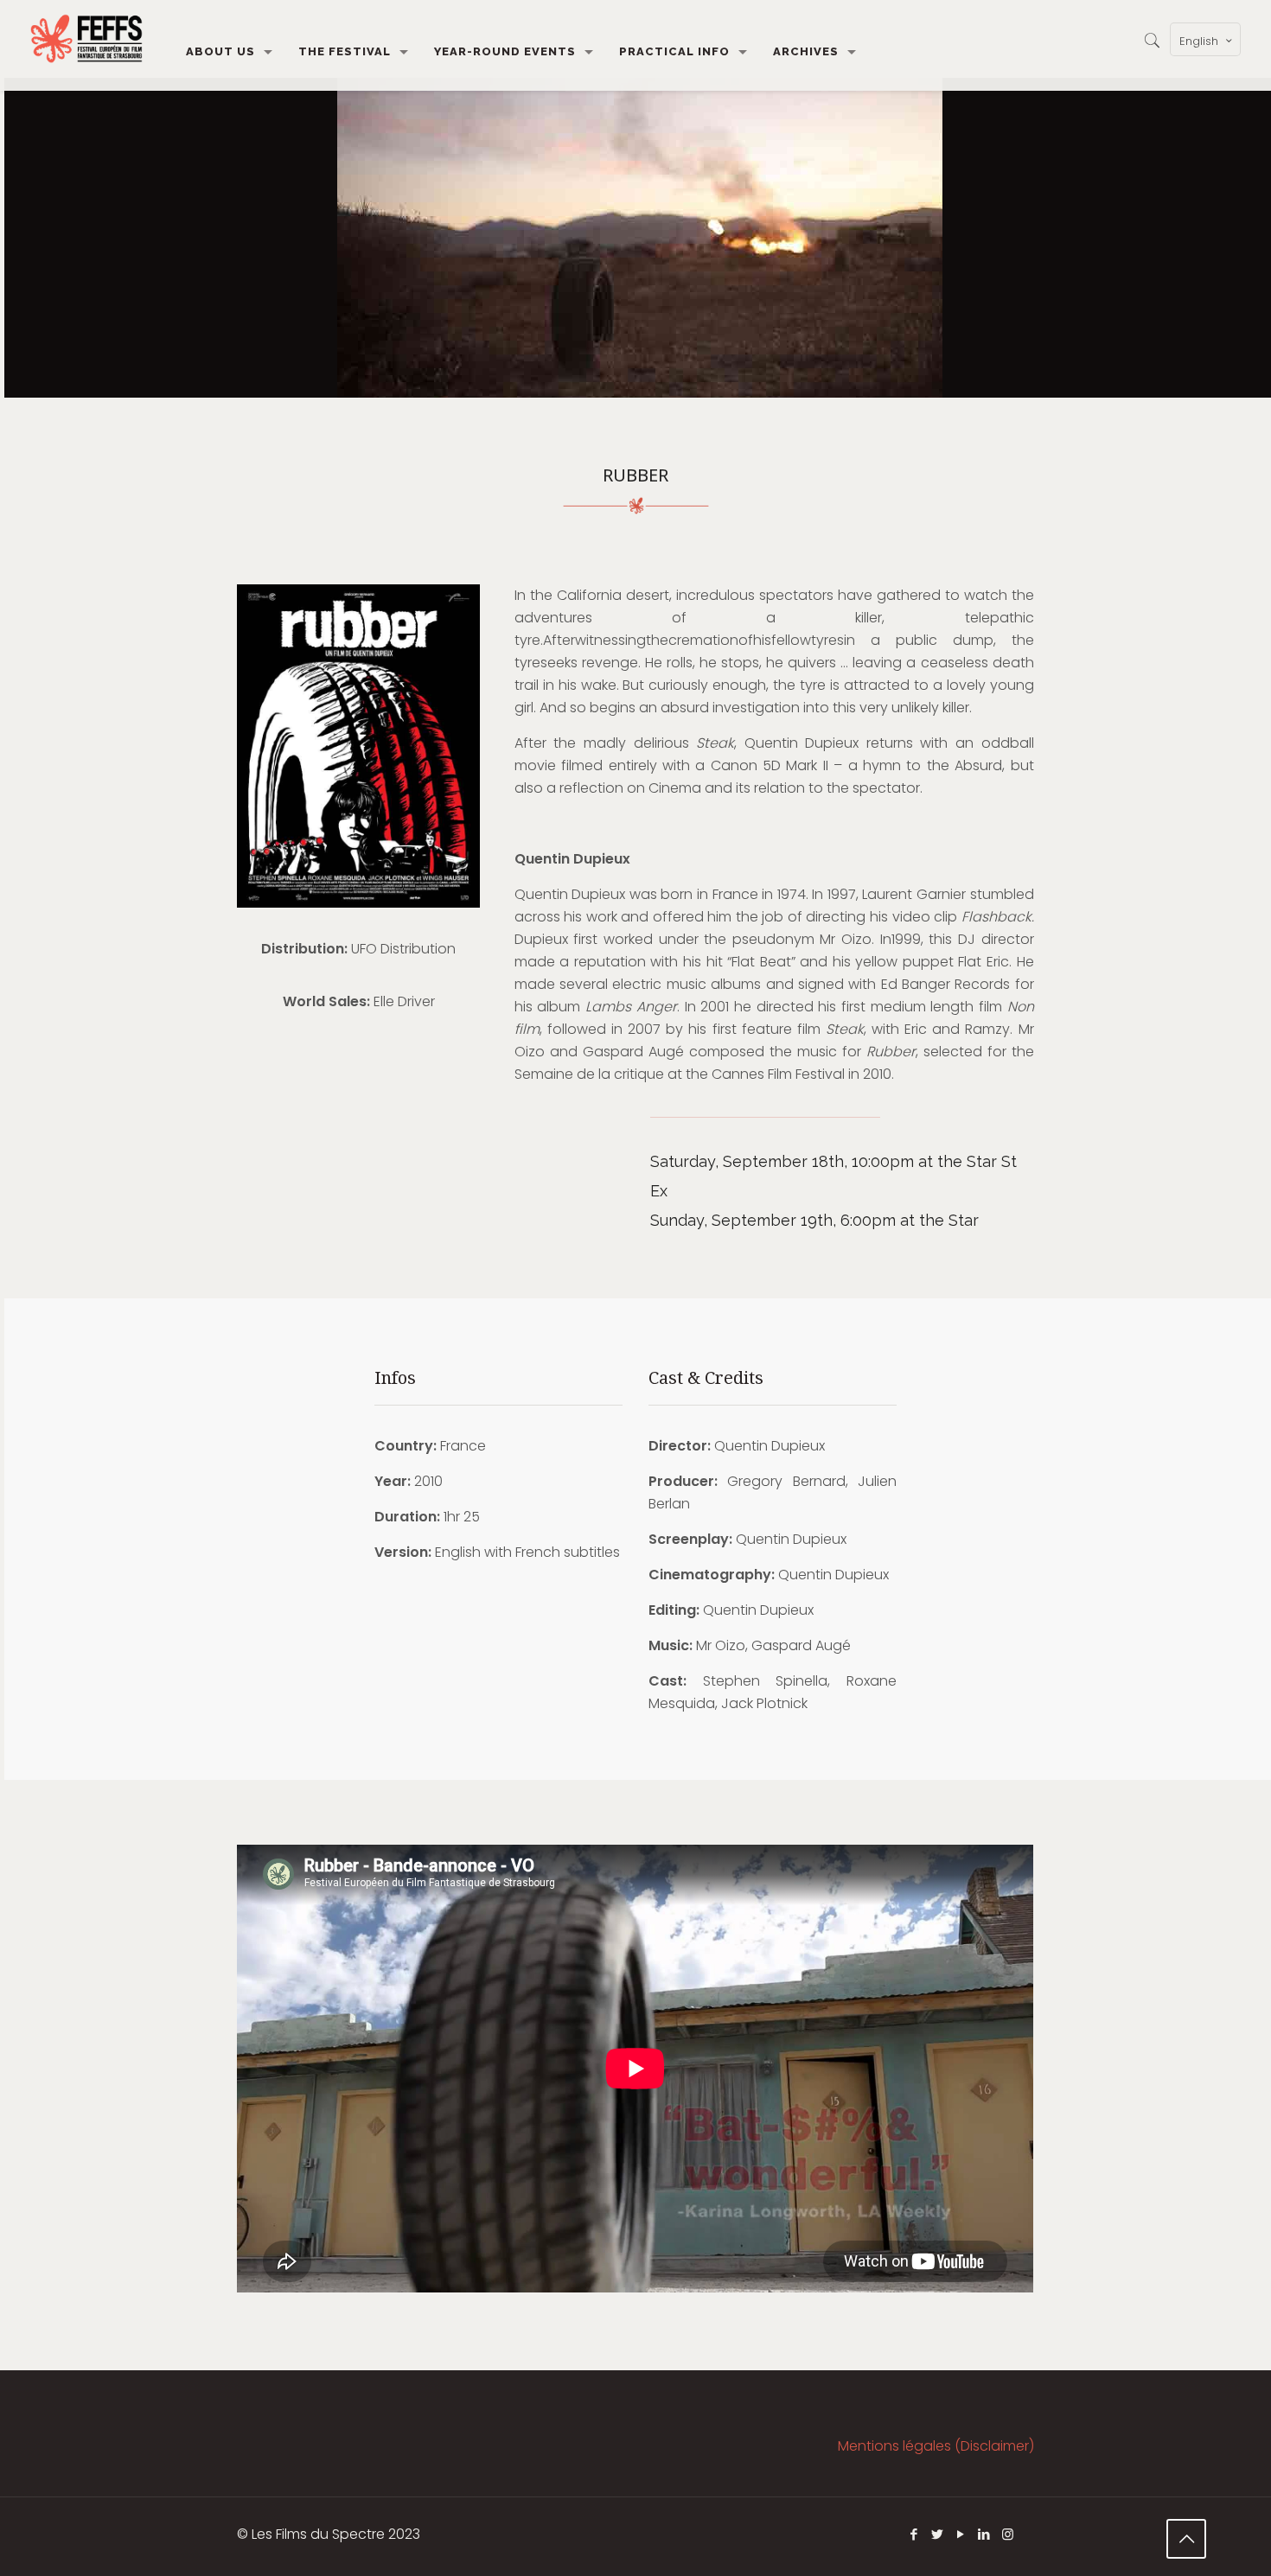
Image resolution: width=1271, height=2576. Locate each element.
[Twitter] (938, 2534)
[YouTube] (961, 2534)
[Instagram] (1008, 2534)
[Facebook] (914, 2534)
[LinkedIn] (984, 2534)
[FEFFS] (86, 39)
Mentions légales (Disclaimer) (936, 2446)
